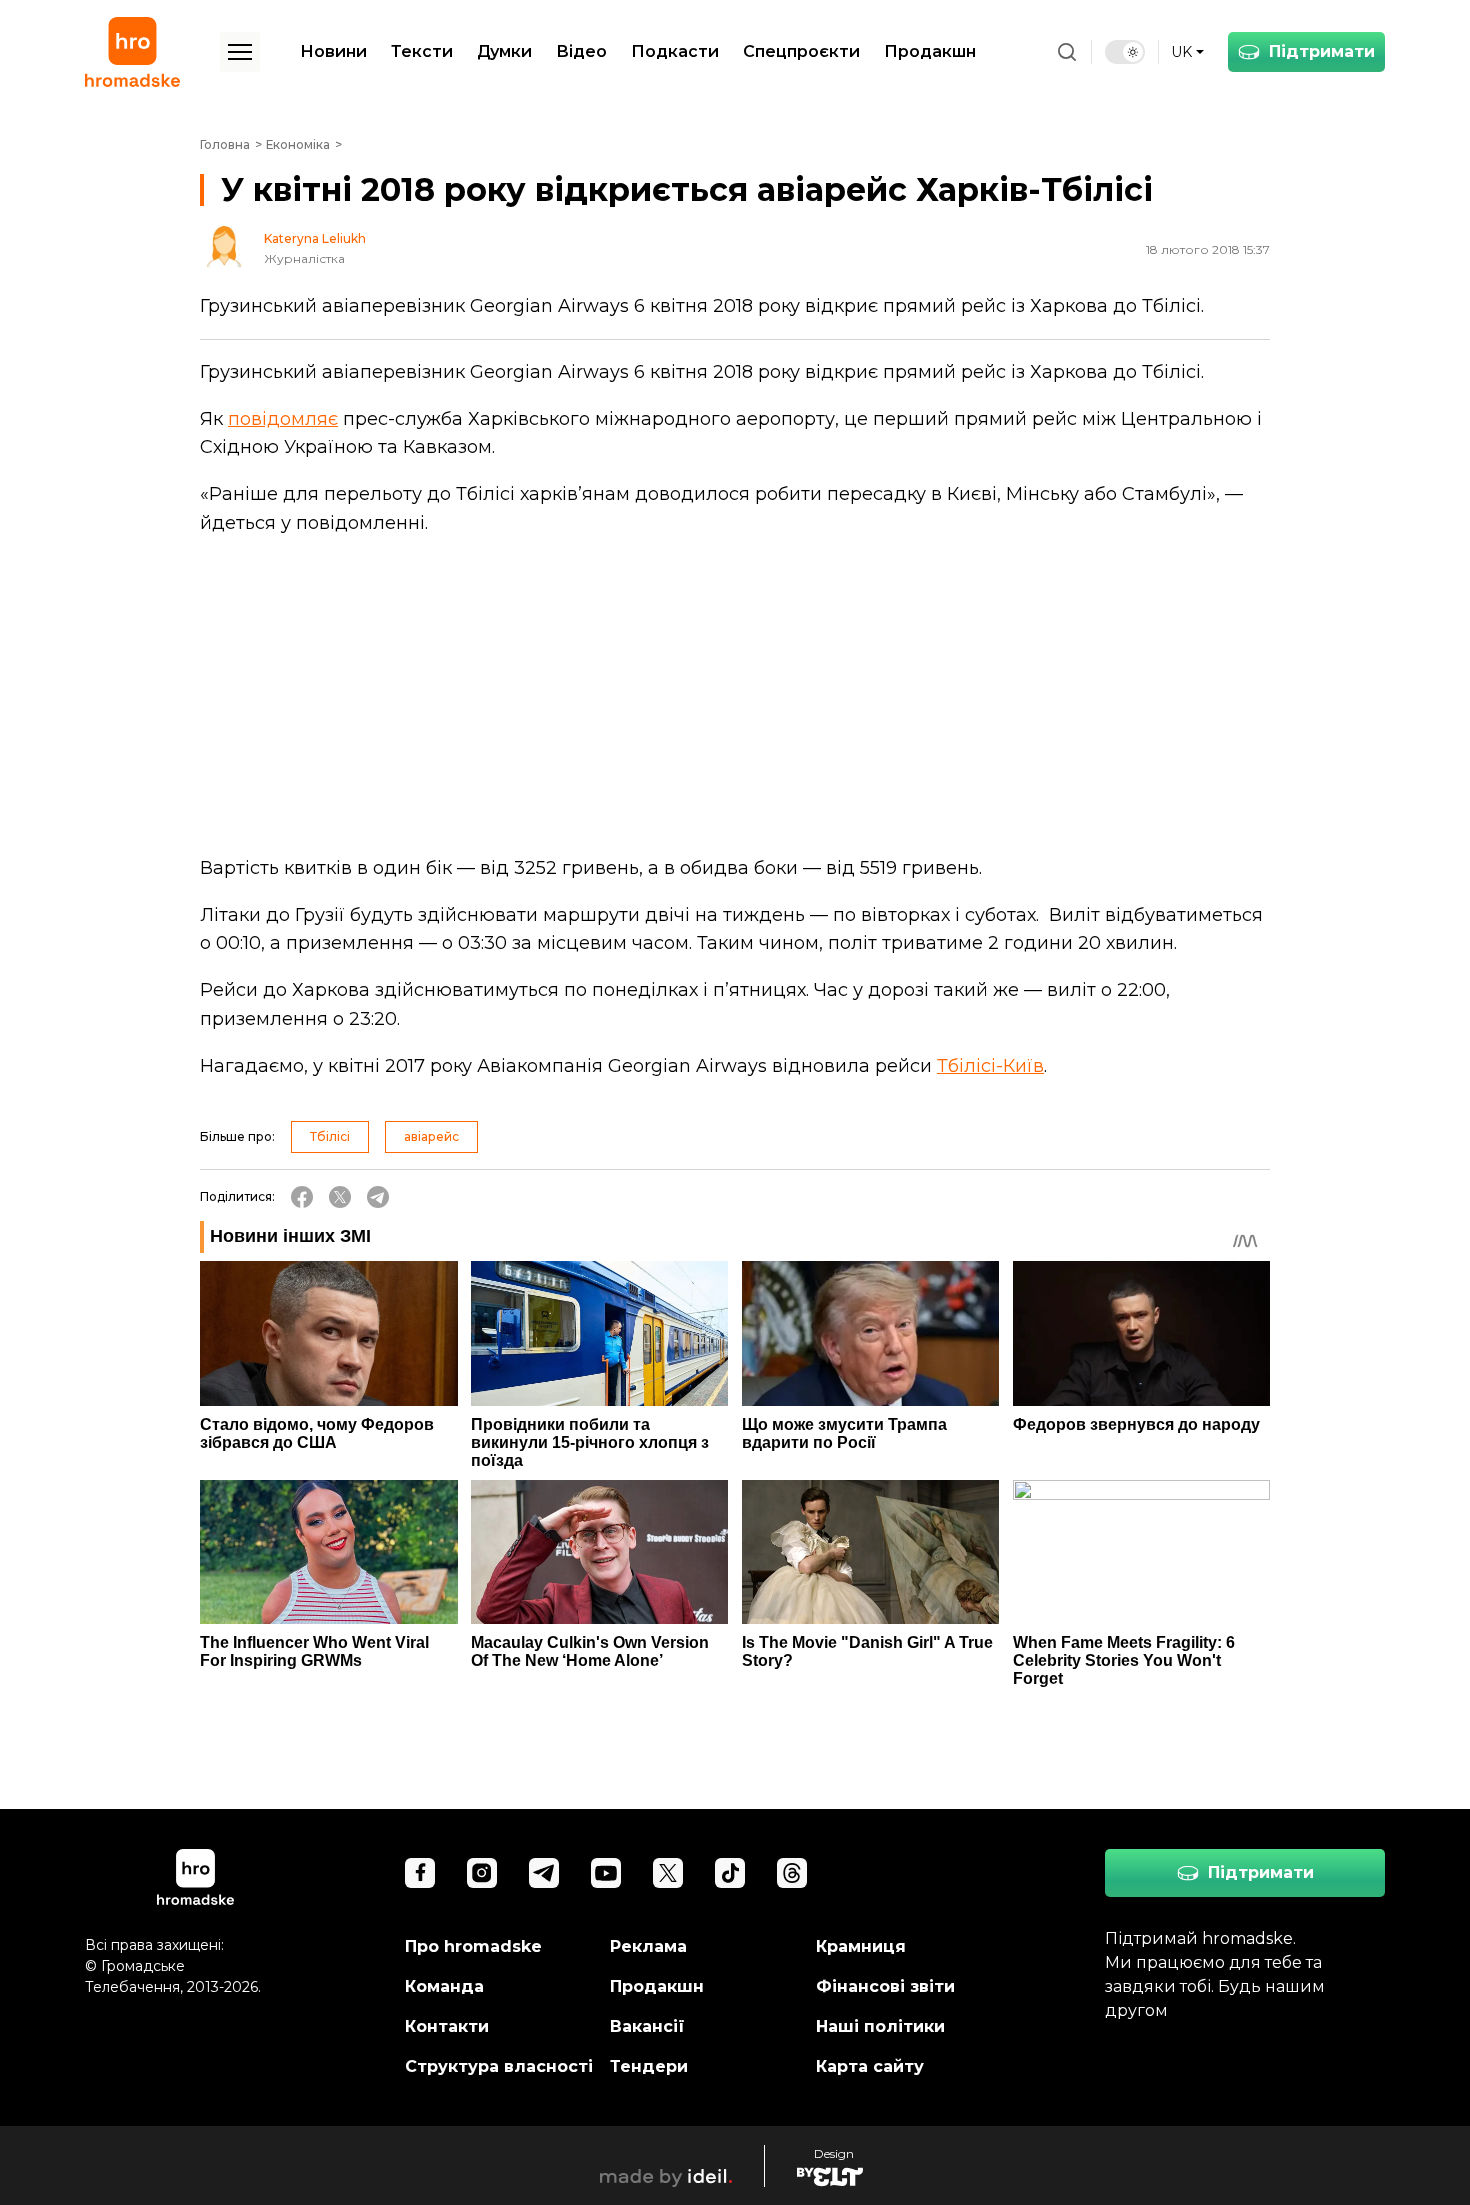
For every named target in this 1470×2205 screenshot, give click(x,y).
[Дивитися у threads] (792, 1873)
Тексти (422, 51)
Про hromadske (473, 1946)
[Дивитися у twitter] (668, 1873)
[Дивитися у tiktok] (730, 1873)
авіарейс (431, 1136)
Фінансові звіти (885, 1986)
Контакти (447, 2026)
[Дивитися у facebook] (420, 1873)
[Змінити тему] (1125, 52)
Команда (444, 1986)
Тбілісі (330, 1136)
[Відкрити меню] (240, 52)
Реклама (648, 1946)
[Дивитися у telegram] (544, 1873)
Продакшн (930, 51)
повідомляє (283, 419)
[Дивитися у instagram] (482, 1873)
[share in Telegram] (378, 1197)
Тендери (649, 2066)
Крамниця (861, 1946)
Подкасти (675, 51)
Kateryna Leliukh (315, 239)
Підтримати (1322, 51)
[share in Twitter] (340, 1197)
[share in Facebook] (302, 1197)
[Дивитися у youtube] (606, 1873)
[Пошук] (1067, 52)
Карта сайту (870, 2066)
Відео (581, 51)
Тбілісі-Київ (990, 1066)
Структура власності (499, 2066)
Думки (504, 51)
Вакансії (647, 2026)
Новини (333, 51)
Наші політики (880, 2026)
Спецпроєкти (801, 51)
